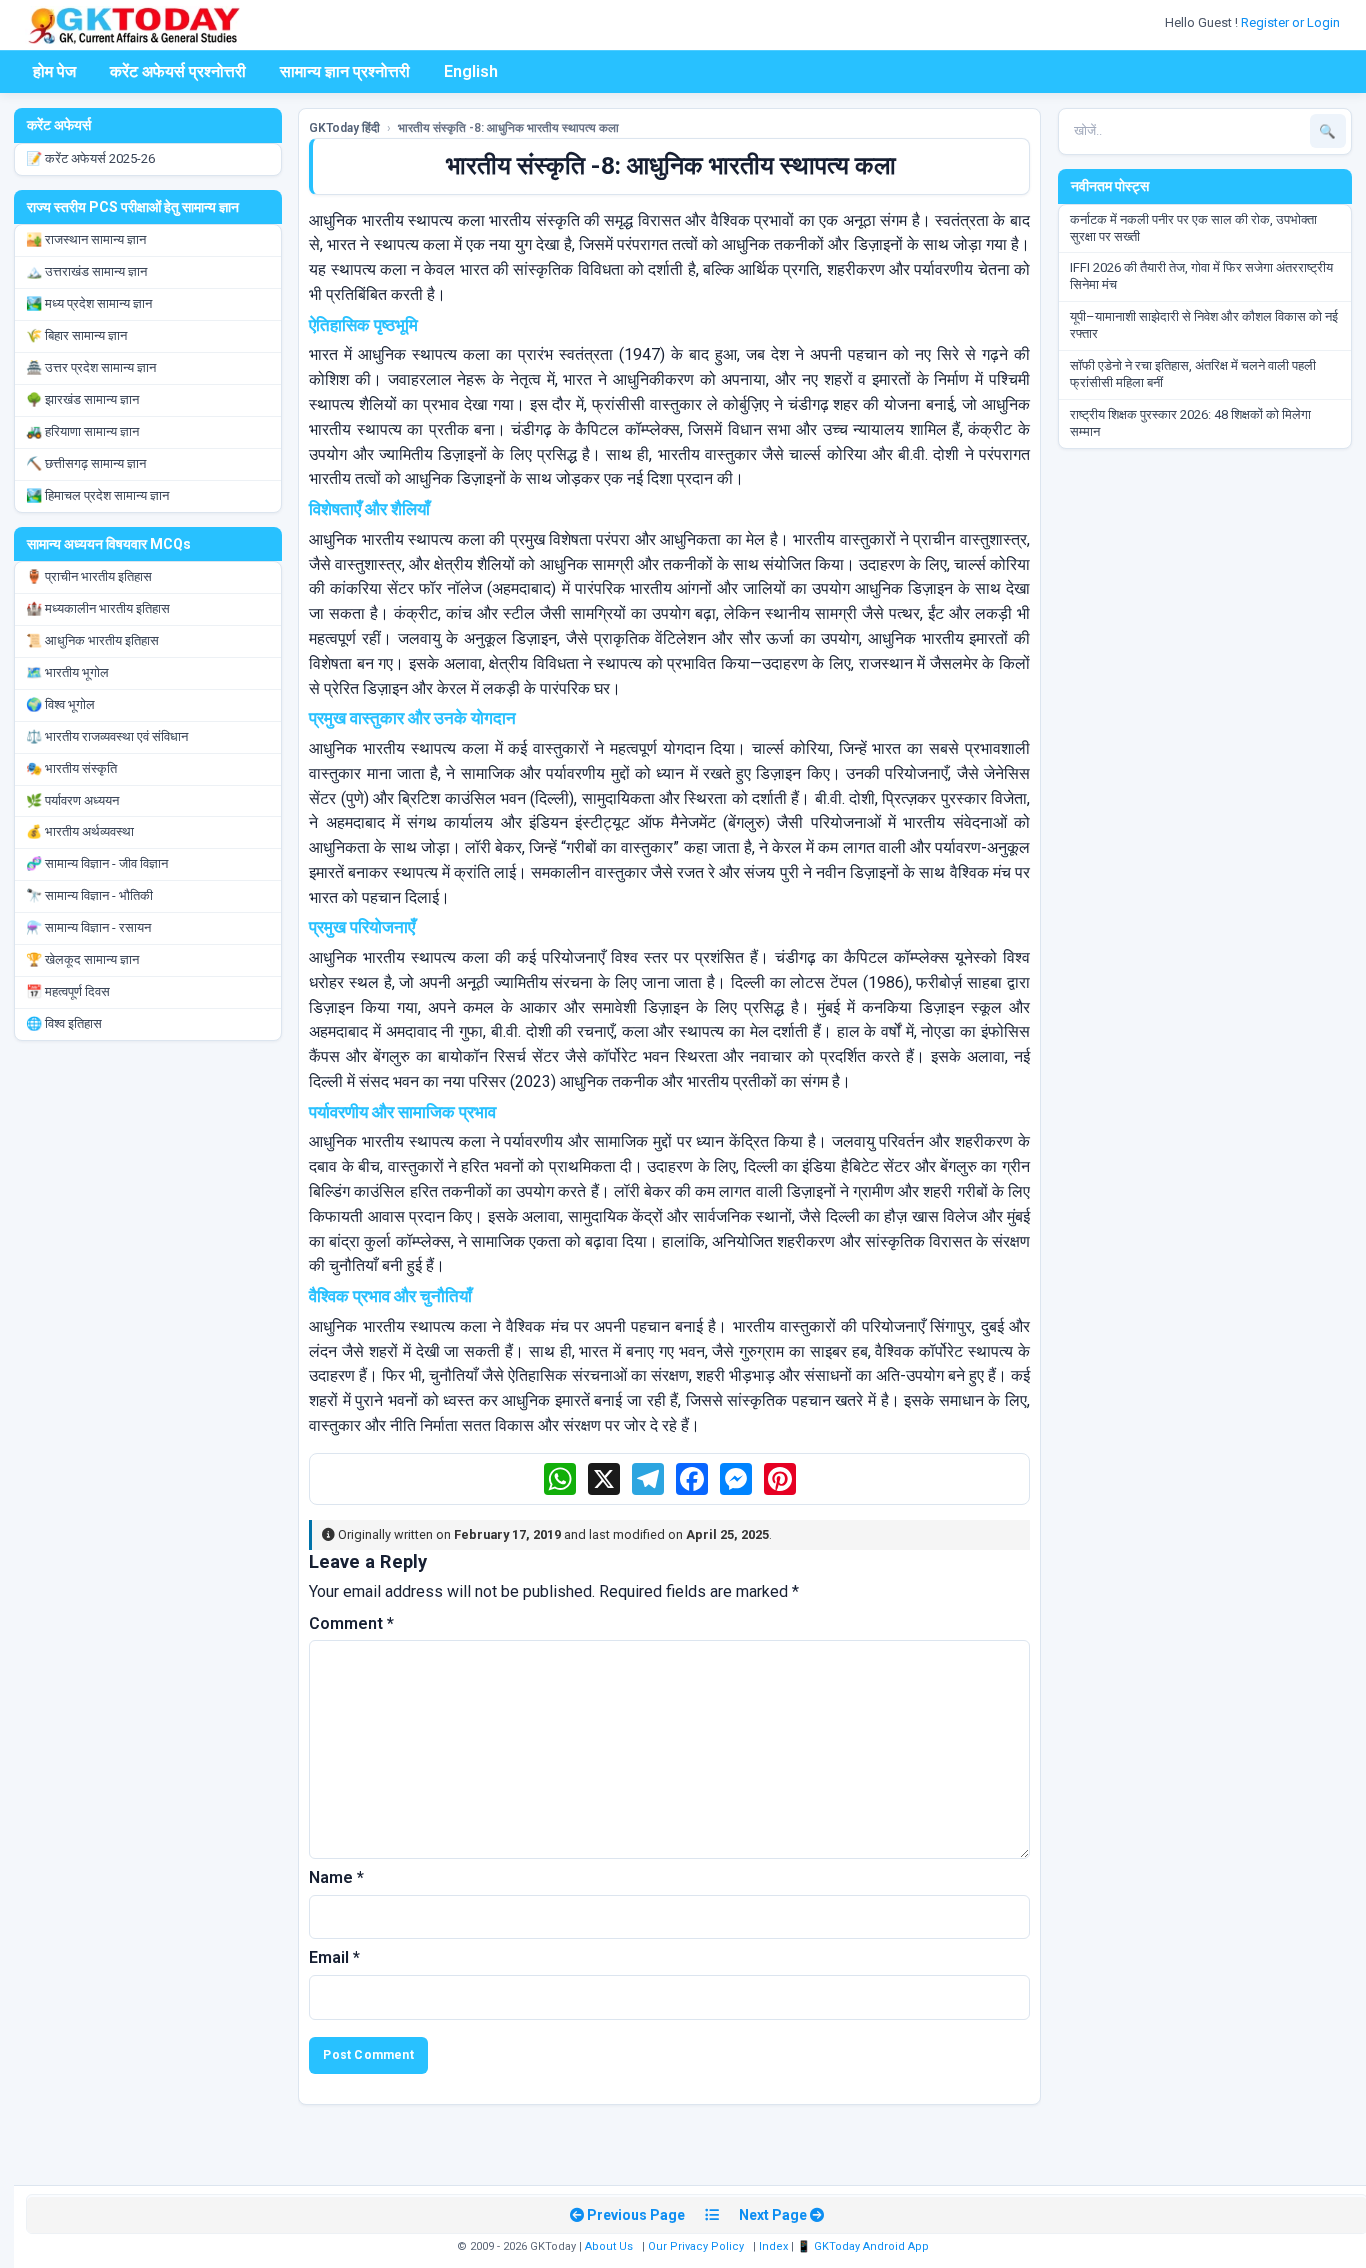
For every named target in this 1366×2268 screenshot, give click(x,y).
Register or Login (1292, 22)
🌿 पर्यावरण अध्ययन (72, 800)
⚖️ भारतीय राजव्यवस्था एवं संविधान (107, 736)
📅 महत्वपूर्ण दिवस (68, 991)
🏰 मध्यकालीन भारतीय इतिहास (98, 608)
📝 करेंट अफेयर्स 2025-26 (90, 158)
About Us (609, 2246)
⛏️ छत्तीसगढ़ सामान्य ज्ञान (86, 463)
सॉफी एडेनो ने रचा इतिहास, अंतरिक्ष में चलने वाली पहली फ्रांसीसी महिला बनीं (1193, 374)
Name (336, 1877)
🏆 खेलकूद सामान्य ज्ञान (82, 959)
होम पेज (54, 71)
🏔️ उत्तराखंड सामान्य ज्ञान (86, 271)
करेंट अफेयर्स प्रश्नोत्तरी (178, 71)
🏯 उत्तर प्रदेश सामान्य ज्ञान (91, 367)
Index (773, 2246)
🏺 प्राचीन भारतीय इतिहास (89, 576)
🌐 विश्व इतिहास (64, 1023)
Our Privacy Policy (696, 2246)
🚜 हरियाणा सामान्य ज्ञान (82, 431)
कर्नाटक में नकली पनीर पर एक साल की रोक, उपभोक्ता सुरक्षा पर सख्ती (1193, 228)
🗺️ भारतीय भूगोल (67, 672)
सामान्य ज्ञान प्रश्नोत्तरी (345, 71)
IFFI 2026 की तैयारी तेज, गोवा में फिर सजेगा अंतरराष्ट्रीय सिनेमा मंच (1201, 276)
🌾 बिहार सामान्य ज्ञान (76, 335)
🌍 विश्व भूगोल (60, 704)
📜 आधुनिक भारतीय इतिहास (92, 640)
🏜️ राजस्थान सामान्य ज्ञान (86, 239)
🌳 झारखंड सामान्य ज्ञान (82, 399)
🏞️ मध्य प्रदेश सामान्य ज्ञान (89, 303)
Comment (351, 1623)
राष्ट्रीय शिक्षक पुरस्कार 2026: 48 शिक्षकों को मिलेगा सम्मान (1190, 423)
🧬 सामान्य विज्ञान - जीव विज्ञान (97, 863)
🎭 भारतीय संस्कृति (71, 768)
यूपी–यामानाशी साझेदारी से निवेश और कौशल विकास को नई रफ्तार (1204, 325)
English (471, 71)
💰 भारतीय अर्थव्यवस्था (80, 831)
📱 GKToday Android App (864, 2246)
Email (334, 1957)
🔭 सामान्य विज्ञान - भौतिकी (89, 895)
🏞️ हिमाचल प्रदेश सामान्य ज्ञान (97, 495)
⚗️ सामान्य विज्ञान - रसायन (88, 927)
